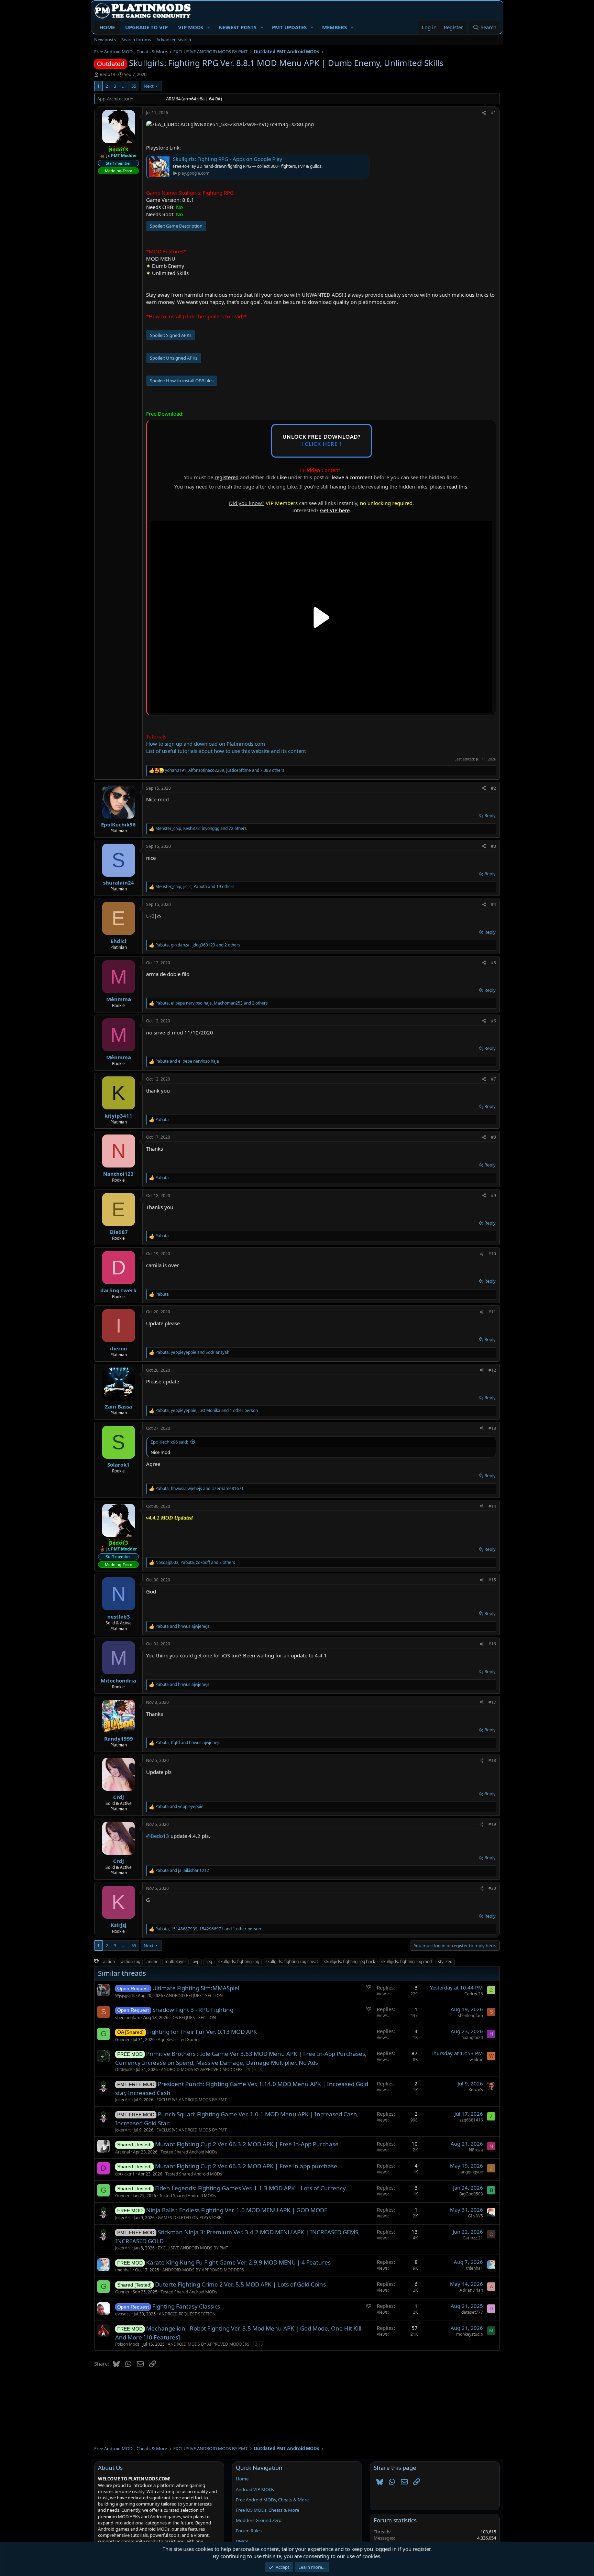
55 (134, 86)
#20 (492, 1888)
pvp (196, 1961)
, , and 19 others (195, 887)
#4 (493, 904)
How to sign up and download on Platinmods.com (206, 744)
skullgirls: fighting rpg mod (406, 1961)
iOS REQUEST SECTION (194, 2018)
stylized (445, 1961)
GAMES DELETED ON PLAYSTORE (190, 2218)
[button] (209, 27)
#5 (493, 963)
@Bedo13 (158, 1836)
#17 (492, 1702)
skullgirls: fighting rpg (239, 1961)
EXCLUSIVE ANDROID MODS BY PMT (192, 2100)
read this (457, 486)
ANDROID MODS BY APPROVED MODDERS (202, 2069)
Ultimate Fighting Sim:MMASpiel (196, 1988)
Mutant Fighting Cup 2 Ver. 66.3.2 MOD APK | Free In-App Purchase (247, 2144)
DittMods (124, 2069)
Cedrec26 (474, 1994)
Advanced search (174, 40)
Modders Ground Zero (259, 2520)
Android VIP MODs (255, 2489)
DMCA (242, 2541)
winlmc (476, 2059)
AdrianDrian (471, 2290)
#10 (492, 1254)
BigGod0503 (471, 2194)
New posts (105, 40)
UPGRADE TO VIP (146, 27)
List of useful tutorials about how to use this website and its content (226, 751)
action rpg (131, 1961)
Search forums (136, 40)
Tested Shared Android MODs (189, 2152)
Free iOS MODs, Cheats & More (267, 2510)
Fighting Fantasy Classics (186, 2306)
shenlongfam (128, 2018)
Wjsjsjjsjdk (125, 1996)
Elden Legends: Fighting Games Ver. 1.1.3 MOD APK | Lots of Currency (250, 2188)
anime (152, 1961)
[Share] (484, 113)
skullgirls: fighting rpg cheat (292, 1961)
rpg (209, 1961)
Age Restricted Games (179, 2040)
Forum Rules (249, 2531)
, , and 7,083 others (225, 770)
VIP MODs (191, 27)
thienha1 (124, 2270)
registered (227, 477)
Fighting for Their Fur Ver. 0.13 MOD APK (202, 2032)
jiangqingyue (471, 2172)
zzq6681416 (471, 2120)
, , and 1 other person (207, 1411)
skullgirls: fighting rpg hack (350, 1961)
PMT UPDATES (289, 27)
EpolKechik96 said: (169, 1442)
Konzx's (476, 2090)
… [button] (124, 86)
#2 (493, 788)
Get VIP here (335, 510)
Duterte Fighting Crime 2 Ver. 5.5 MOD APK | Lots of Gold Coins (240, 2284)
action (109, 1961)
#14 (492, 1506)
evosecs (123, 2314)
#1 (493, 113)
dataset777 (472, 2312)
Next (149, 86)
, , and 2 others (198, 945)
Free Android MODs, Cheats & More (272, 2500)
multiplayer (175, 1961)
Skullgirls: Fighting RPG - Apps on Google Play (228, 159)
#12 (492, 1370)
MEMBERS (334, 27)
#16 (492, 1644)
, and (192, 1352)
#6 (493, 1021)
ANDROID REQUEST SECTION (194, 1996)
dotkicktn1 (125, 2174)
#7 (493, 1079)
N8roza (476, 2150)
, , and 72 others (201, 829)
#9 (493, 1196)
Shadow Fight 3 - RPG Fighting (193, 2010)
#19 (492, 1824)
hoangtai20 (472, 2037)
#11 (492, 1312)
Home (242, 2479)
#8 (493, 1137)
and (187, 1061)
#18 (492, 1760)
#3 (493, 846)
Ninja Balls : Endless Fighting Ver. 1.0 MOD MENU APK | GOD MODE (237, 2210)
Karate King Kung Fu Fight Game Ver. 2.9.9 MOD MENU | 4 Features (238, 2262)
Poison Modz (127, 2344)
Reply (490, 815)
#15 (492, 1580)
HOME (107, 27)
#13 (492, 1428)
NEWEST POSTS (238, 27)
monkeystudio (470, 2334)
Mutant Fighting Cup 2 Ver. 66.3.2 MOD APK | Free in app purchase (246, 2166)
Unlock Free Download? (322, 441)
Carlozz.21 (473, 2238)
